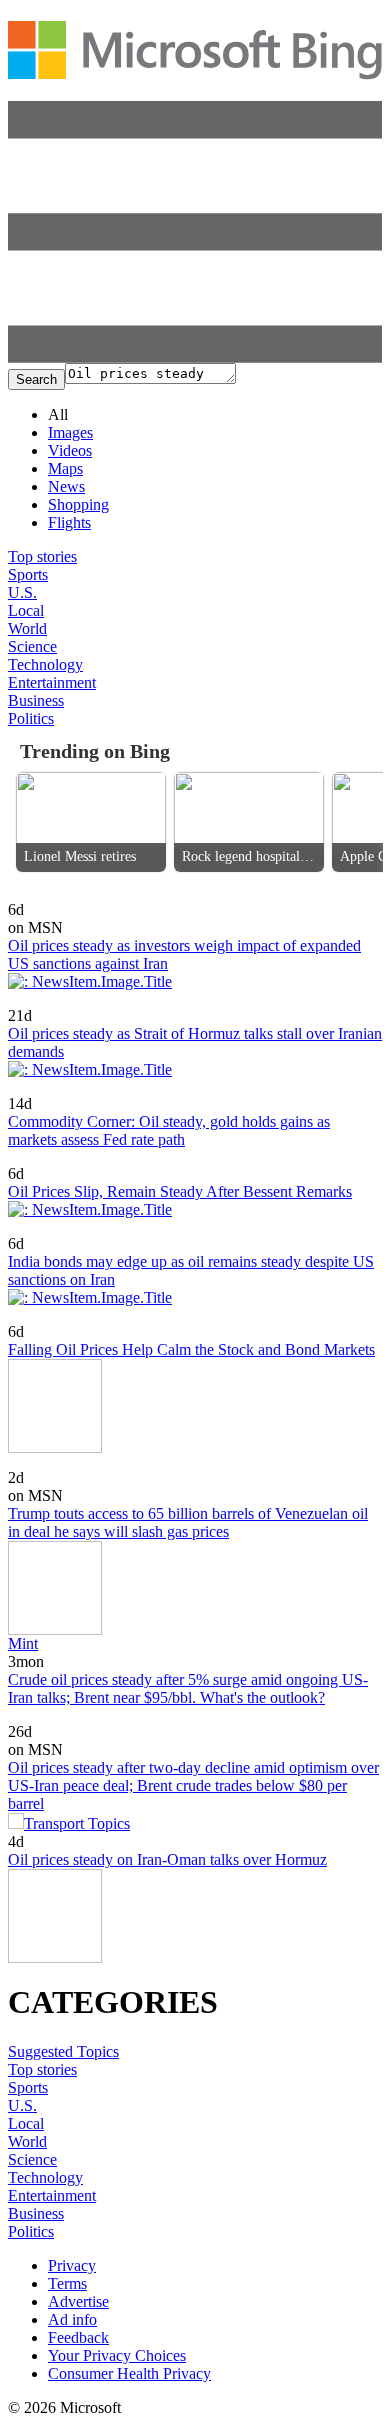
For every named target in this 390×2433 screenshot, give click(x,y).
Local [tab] (26, 610)
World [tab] (27, 628)
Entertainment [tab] (52, 682)
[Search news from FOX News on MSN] (45, 1463)
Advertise (78, 2301)
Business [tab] (36, 700)
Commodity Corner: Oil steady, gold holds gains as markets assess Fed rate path (169, 1130)
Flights (69, 522)
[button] (195, 357)
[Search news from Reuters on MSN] (41, 895)
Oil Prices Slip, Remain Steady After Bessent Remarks (180, 1191)
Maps (65, 468)
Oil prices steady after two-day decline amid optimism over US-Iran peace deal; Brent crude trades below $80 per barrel (193, 1785)
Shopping (78, 504)
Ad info (72, 2319)
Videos (70, 450)
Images (70, 432)
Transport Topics (77, 1823)
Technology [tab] (45, 664)
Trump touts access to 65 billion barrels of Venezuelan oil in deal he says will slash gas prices (188, 1522)
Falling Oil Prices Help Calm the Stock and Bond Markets (191, 1349)
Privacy (72, 2265)
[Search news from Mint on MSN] (30, 1717)
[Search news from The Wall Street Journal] (68, 1159)
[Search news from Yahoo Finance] (58, 1001)
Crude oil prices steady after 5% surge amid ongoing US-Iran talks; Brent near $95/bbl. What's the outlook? (188, 1688)
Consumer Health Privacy (129, 2373)
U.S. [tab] (22, 592)
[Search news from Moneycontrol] (44, 1089)
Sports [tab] (28, 574)
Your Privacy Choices (117, 2355)
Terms (67, 2283)
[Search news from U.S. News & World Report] (45, 1317)
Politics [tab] (31, 718)
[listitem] (91, 822)
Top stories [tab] (42, 556)
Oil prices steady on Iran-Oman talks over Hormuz (167, 1859)
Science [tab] (32, 646)
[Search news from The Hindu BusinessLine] (62, 1229)
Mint (23, 1643)
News (66, 486)
